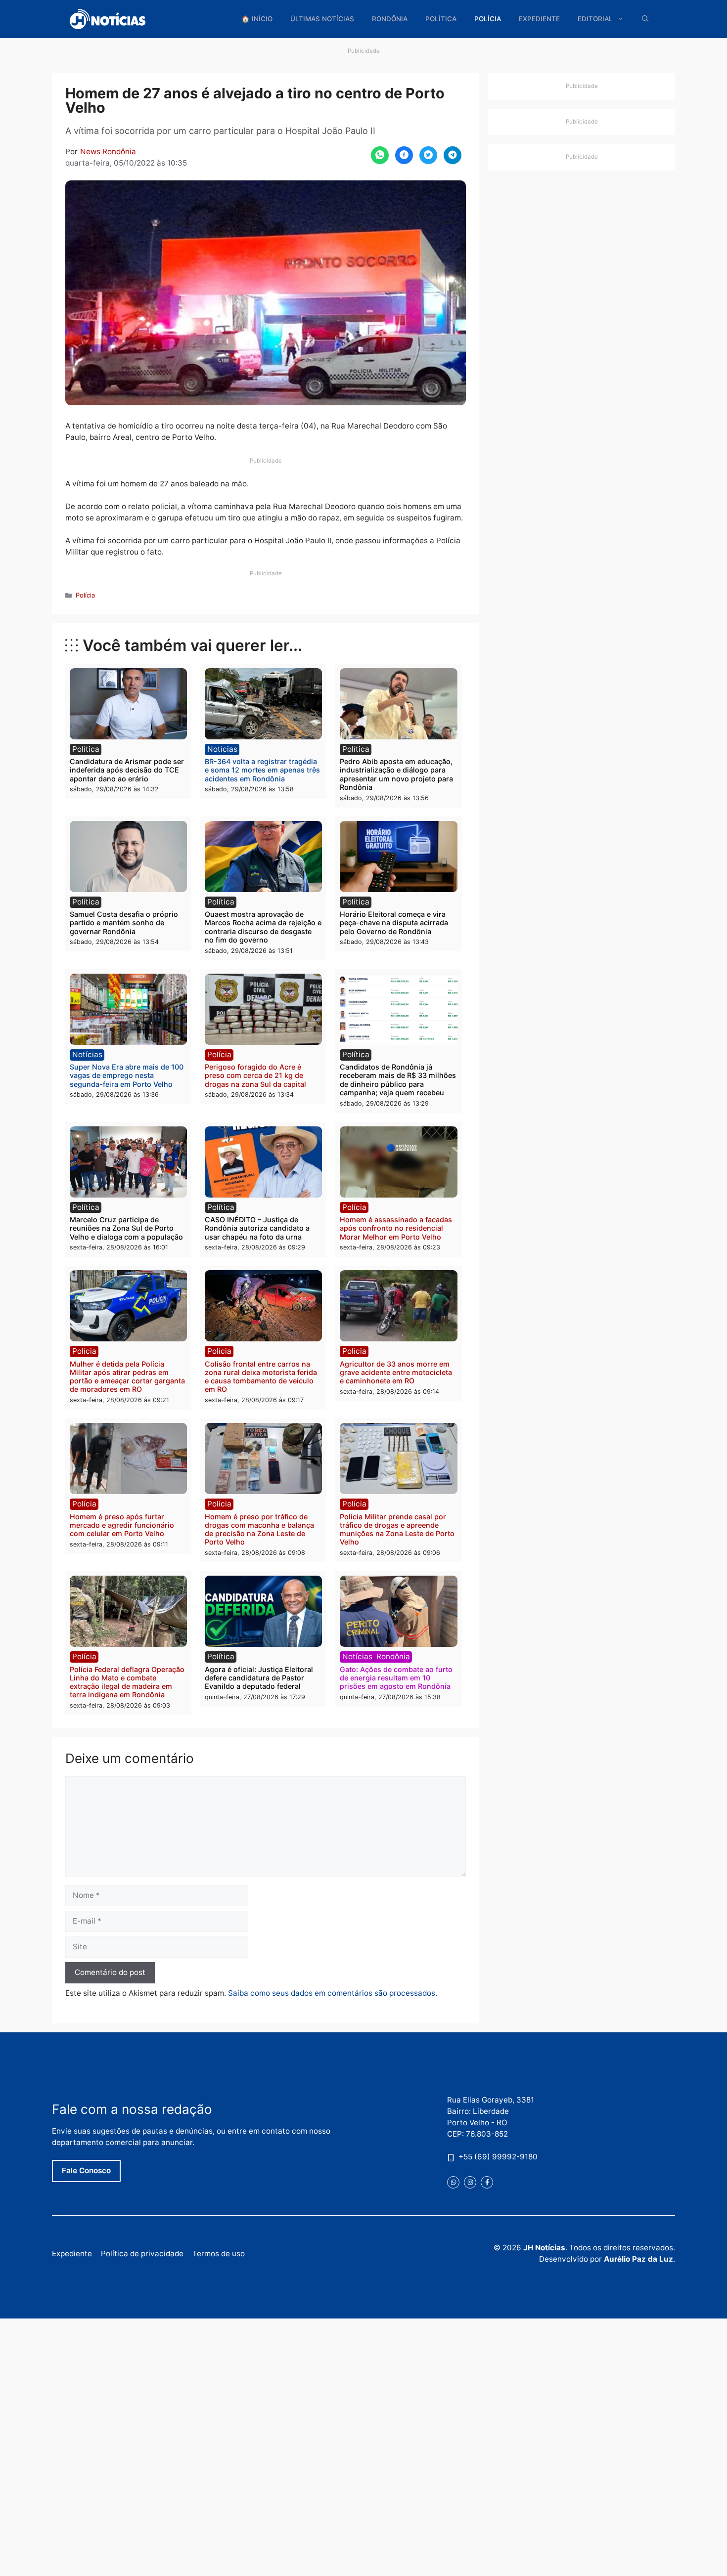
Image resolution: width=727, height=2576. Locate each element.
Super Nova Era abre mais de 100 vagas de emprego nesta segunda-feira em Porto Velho (127, 1075)
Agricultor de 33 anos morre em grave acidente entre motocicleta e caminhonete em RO (396, 1373)
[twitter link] (453, 2182)
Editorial (595, 19)
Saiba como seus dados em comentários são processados (332, 1993)
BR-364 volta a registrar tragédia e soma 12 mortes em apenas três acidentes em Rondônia (262, 770)
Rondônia (390, 19)
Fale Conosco (86, 2170)
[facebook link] (487, 2182)
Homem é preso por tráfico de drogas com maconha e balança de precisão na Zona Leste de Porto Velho (259, 1529)
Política (441, 19)
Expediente (539, 19)
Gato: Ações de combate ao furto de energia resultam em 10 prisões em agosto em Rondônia (396, 1678)
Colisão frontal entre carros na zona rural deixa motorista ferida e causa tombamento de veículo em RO (261, 1377)
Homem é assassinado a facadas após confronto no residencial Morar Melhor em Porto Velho (396, 1228)
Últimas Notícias (322, 19)
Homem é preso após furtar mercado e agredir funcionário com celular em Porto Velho (122, 1525)
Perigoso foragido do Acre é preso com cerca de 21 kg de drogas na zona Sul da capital (255, 1075)
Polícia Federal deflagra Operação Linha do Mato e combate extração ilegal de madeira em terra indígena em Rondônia (127, 1682)
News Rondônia (108, 151)
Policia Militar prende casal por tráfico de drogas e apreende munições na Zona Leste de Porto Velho (397, 1529)
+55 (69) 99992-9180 (498, 2157)
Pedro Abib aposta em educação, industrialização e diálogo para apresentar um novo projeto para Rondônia (396, 774)
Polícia (488, 19)
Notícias (222, 749)
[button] (645, 19)
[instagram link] (470, 2182)
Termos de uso (219, 2254)
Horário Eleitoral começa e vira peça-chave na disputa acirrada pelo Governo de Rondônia (394, 923)
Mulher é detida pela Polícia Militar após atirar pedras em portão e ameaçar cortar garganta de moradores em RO (127, 1377)
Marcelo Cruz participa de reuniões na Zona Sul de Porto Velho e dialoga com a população (126, 1228)
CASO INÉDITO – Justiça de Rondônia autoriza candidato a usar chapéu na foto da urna (257, 1228)
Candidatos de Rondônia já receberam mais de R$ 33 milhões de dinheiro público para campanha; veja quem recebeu (398, 1080)
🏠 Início (257, 19)
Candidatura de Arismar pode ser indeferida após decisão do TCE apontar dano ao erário (127, 770)
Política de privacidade (142, 2254)
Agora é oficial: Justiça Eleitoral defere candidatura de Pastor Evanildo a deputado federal (259, 1678)
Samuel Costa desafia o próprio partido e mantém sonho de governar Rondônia (124, 923)
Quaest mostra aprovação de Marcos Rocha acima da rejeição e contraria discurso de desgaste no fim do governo (263, 927)
